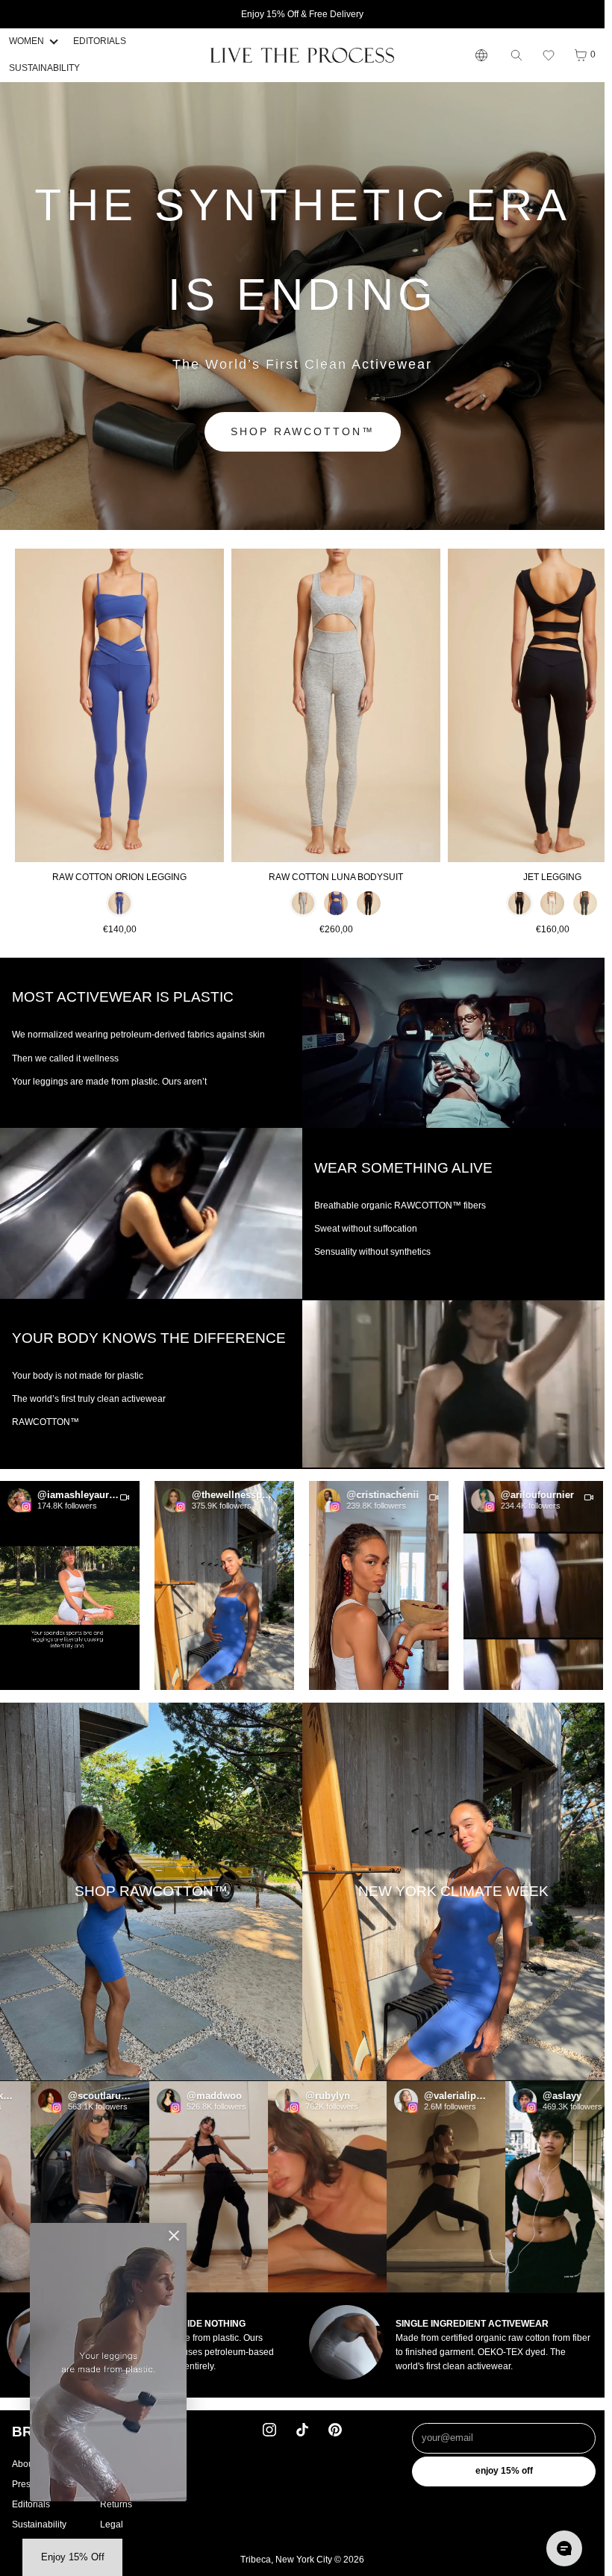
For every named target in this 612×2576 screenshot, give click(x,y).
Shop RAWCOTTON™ (303, 431)
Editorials (31, 2504)
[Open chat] (564, 2548)
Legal (112, 2524)
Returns (116, 2504)
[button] (549, 55)
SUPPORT (135, 2432)
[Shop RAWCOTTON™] (151, 1892)
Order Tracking (130, 2484)
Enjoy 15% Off (504, 2471)
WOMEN (26, 41)
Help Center (125, 2464)
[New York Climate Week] (453, 1892)
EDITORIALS (100, 41)
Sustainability (39, 2524)
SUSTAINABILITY (44, 68)
